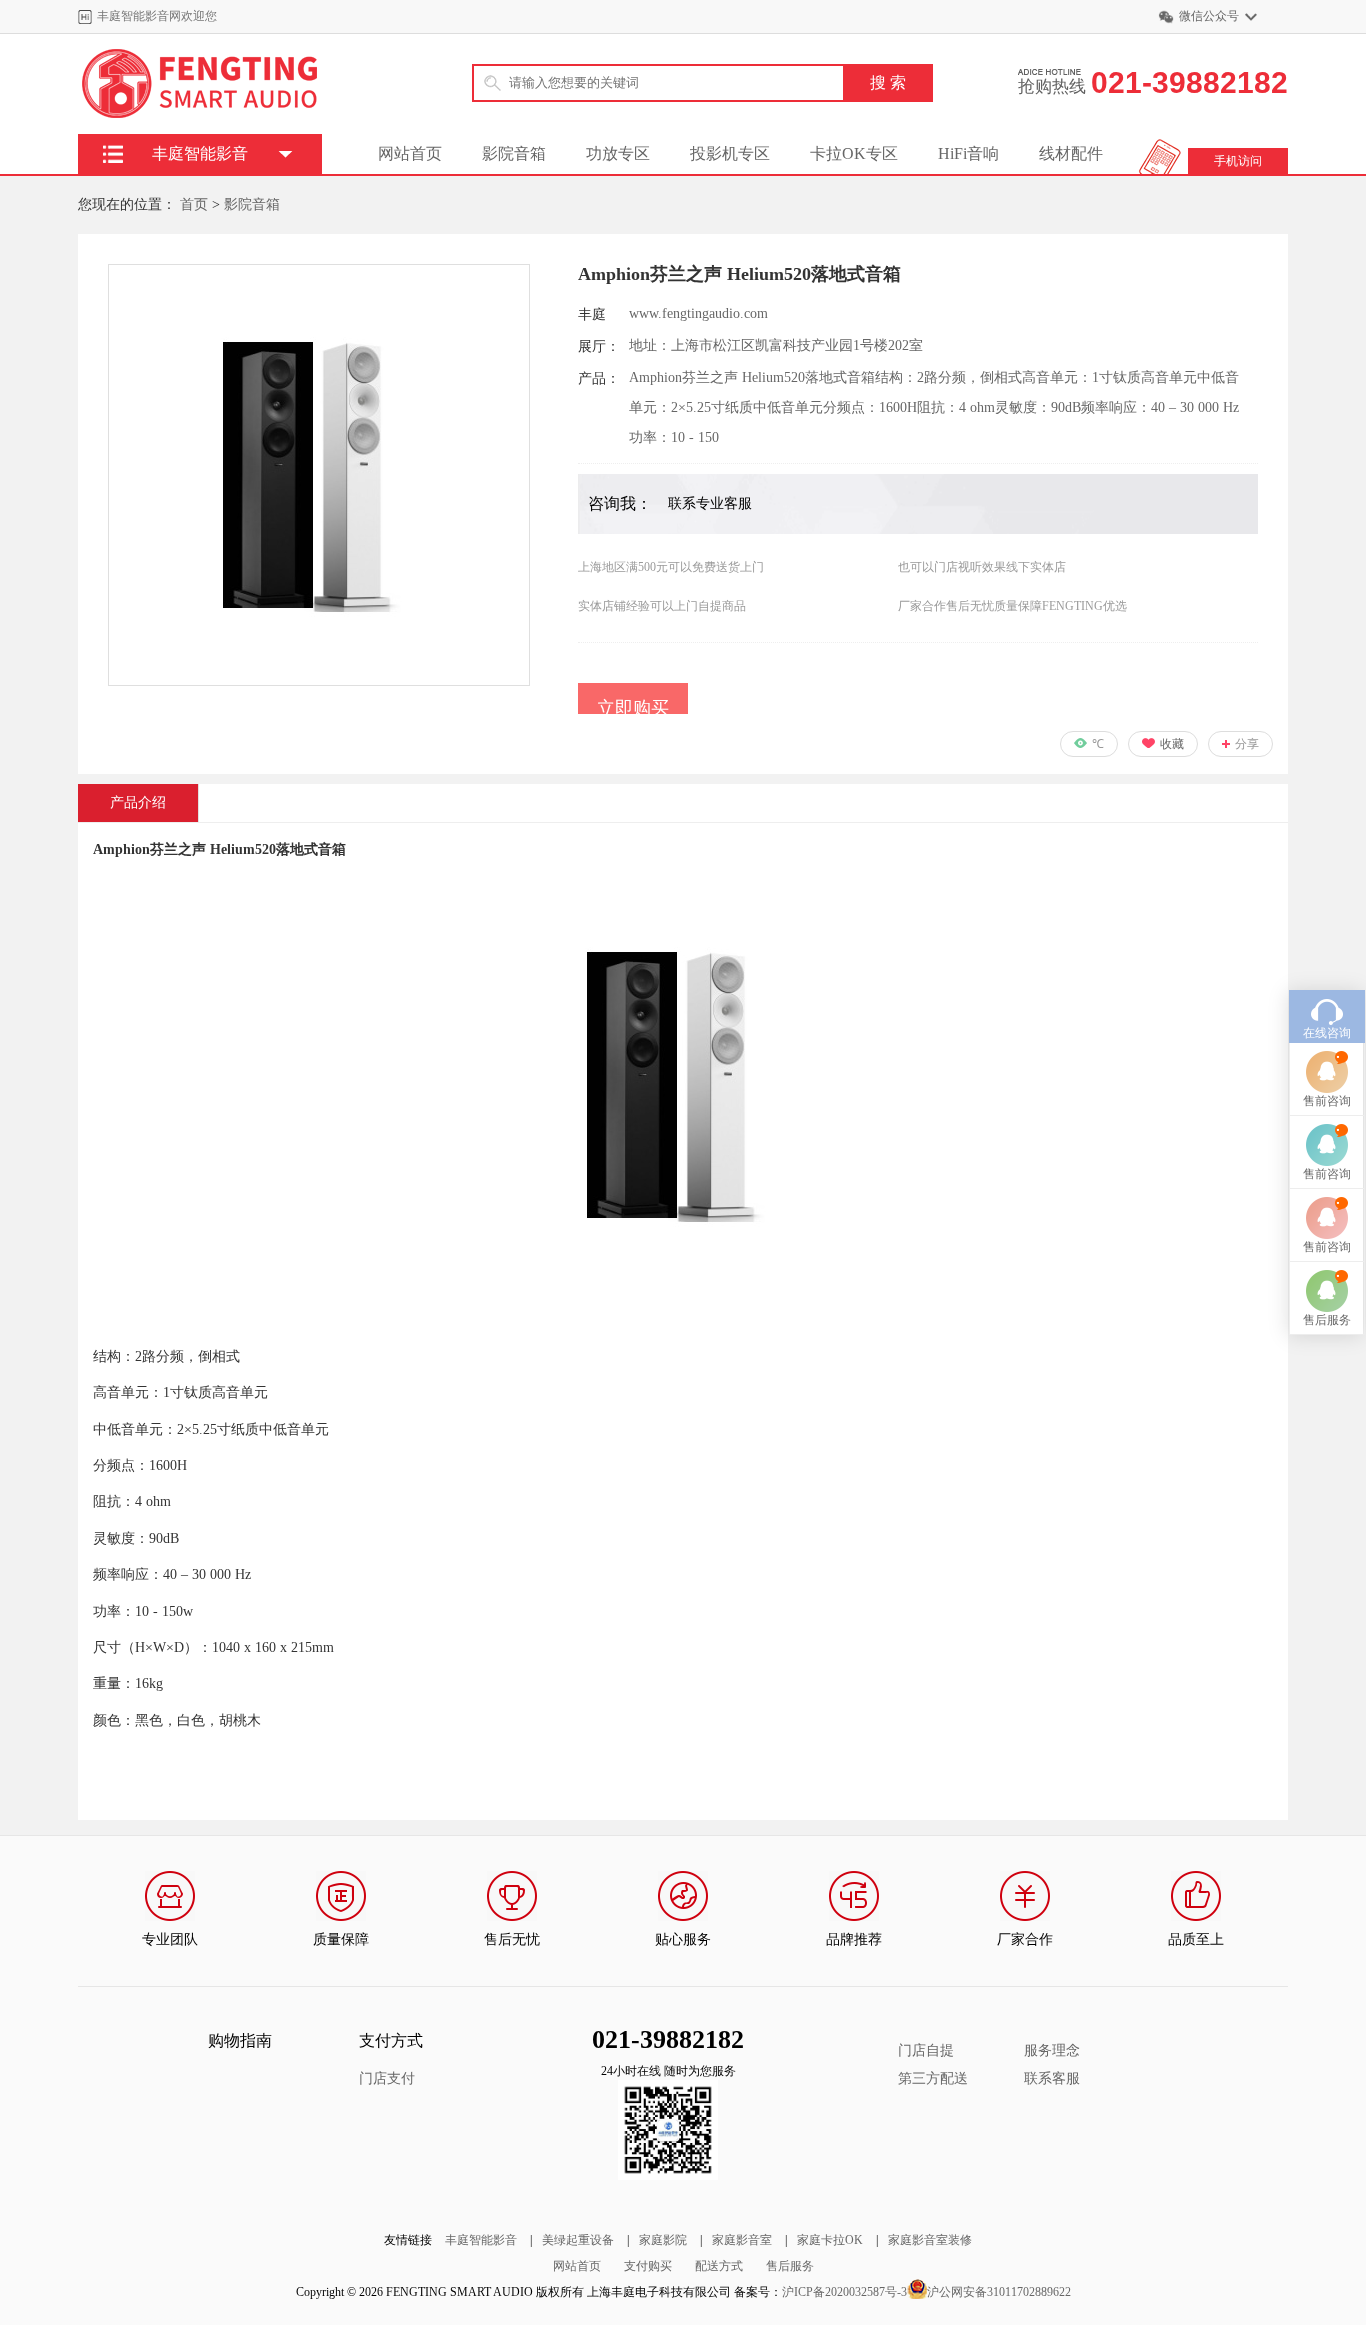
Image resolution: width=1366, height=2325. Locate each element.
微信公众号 (1209, 16)
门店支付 (387, 2078)
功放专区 (618, 153)
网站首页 (410, 153)
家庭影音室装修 (930, 2240)
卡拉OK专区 (854, 153)
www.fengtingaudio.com (698, 313)
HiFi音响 (968, 153)
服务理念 (1052, 2050)
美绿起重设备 (578, 2240)
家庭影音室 (742, 2240)
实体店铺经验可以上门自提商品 (662, 606)
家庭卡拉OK (830, 2240)
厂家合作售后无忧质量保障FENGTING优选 (1012, 606)
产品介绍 (138, 802)
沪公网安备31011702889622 (999, 2292)
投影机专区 (730, 153)
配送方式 (719, 2266)
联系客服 (1052, 2078)
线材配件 (1071, 153)
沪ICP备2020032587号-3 (844, 2292)
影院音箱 (514, 153)
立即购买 (633, 708)
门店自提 (926, 2050)
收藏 (1172, 744)
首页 (194, 204)
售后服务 (790, 2266)
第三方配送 (933, 2078)
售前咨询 (1327, 1101)
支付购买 (648, 2266)
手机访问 (1238, 161)
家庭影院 (663, 2240)
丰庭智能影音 (481, 2240)
